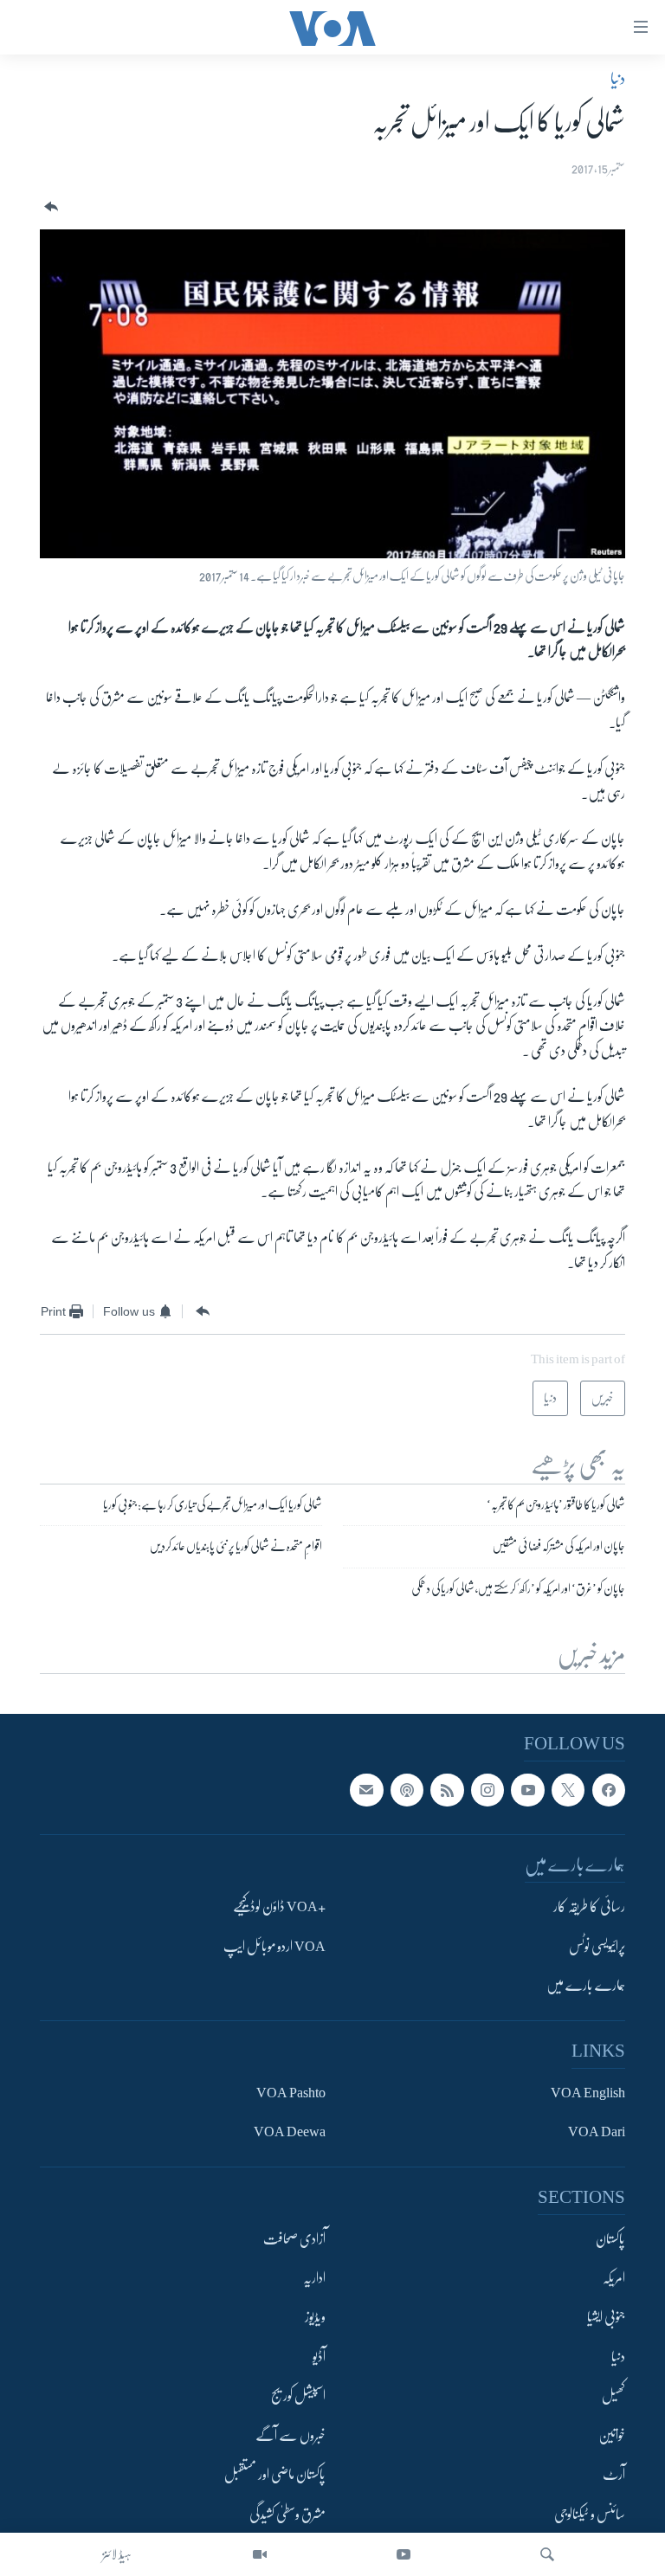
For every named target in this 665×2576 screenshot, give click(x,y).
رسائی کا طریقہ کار (589, 1907)
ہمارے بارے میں (586, 1986)
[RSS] (447, 1789)
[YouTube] (404, 2554)
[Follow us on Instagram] (487, 1789)
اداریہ (314, 2278)
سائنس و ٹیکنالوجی (590, 2514)
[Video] (260, 2554)
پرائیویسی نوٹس (597, 1946)
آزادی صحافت (294, 2238)
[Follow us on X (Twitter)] (568, 1789)
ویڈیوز (315, 2317)
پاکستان (610, 2238)
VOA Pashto (291, 2092)
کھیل (613, 2396)
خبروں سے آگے (291, 2435)
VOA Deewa (290, 2132)
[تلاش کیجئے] (547, 2554)
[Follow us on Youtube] (527, 1789)
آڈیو (319, 2357)
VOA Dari (597, 2132)
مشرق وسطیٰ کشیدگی (287, 2514)
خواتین (612, 2435)
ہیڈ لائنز (117, 2554)
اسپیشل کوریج (298, 2396)
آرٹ (614, 2475)
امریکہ (614, 2278)
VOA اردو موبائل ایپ (274, 1946)
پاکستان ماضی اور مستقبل (275, 2475)
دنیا (618, 79)
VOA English (588, 2092)
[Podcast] (407, 1789)
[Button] (49, 207)
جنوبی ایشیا (606, 2317)
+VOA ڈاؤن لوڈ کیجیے (279, 1907)
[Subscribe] (366, 1789)
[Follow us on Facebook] (609, 1789)
